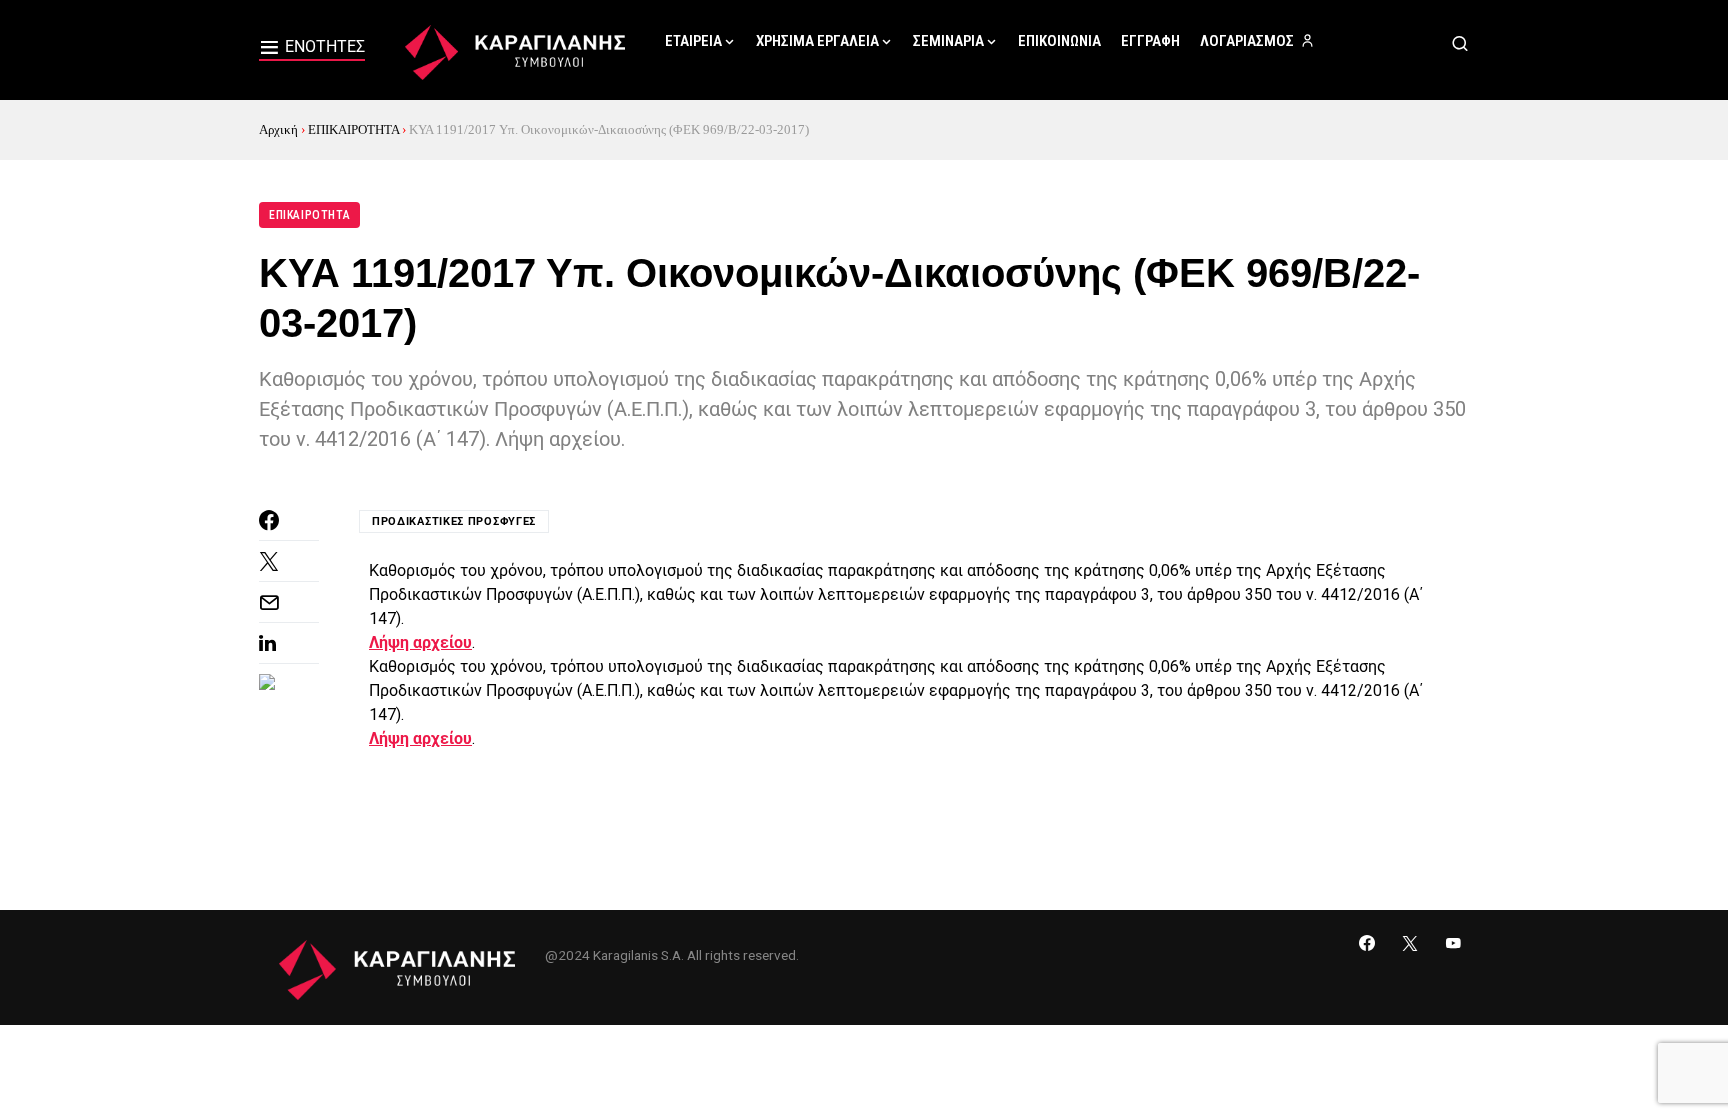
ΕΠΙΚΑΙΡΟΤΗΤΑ (353, 129)
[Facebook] (1367, 943)
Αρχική (278, 129)
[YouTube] (1453, 943)
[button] (312, 50)
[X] (1410, 943)
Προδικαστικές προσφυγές (454, 521)
